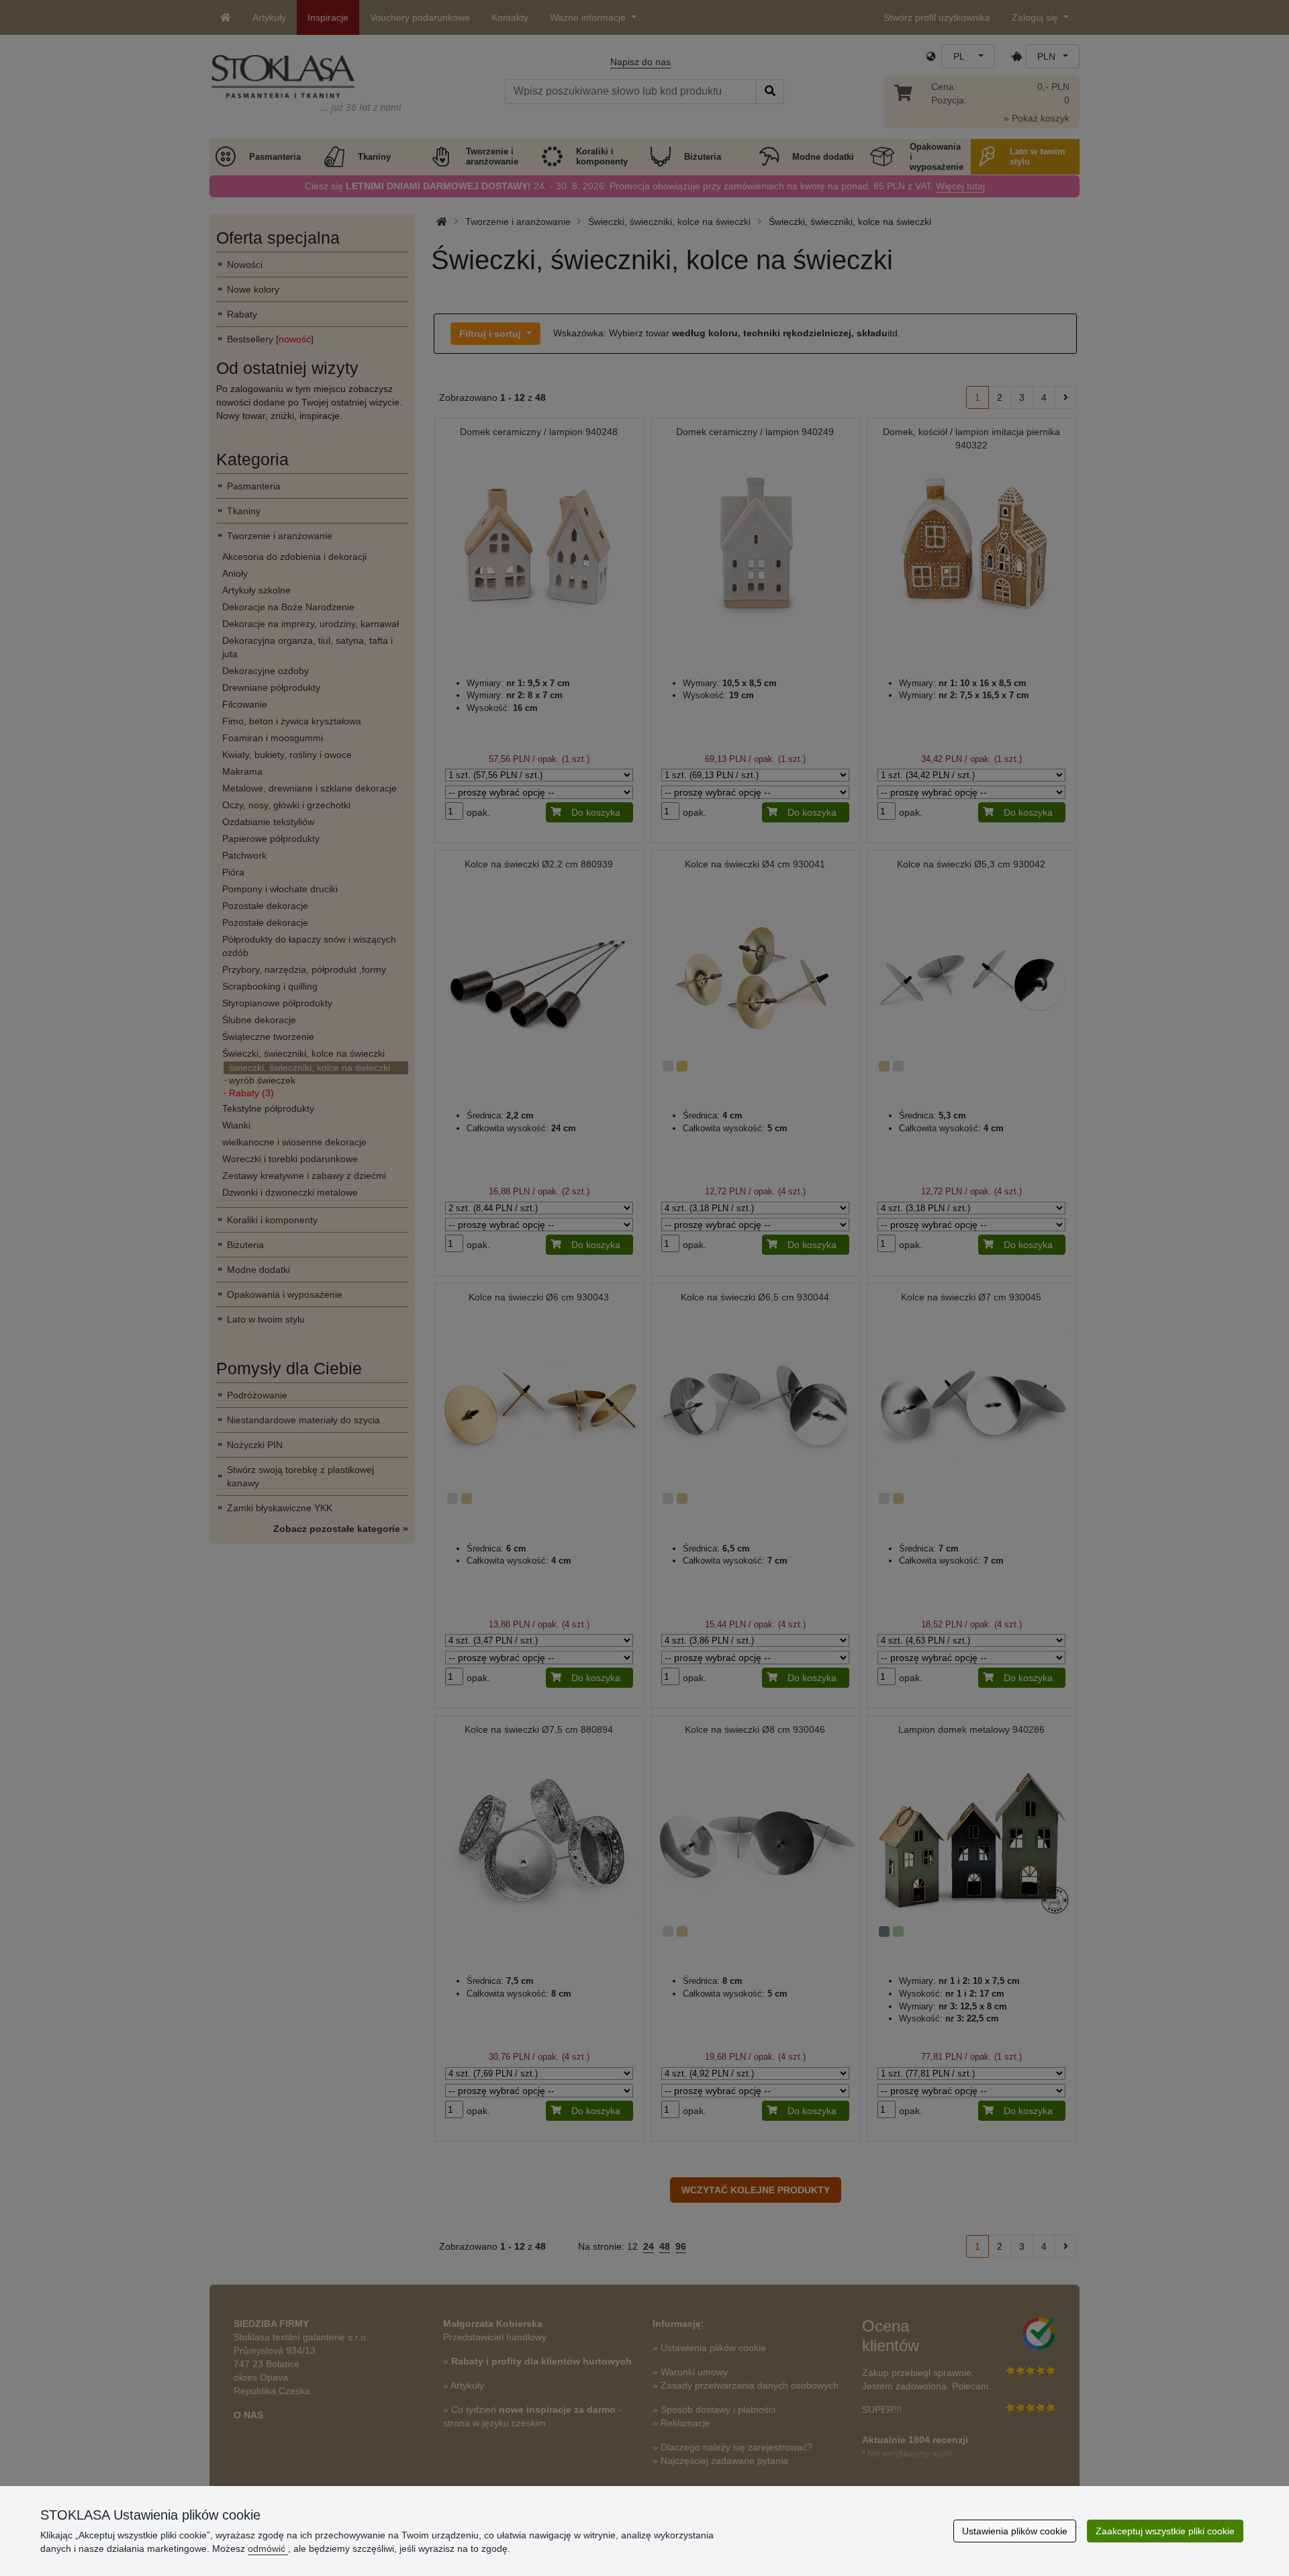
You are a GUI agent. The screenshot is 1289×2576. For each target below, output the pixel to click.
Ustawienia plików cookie (1015, 2531)
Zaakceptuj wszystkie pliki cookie (1165, 2531)
